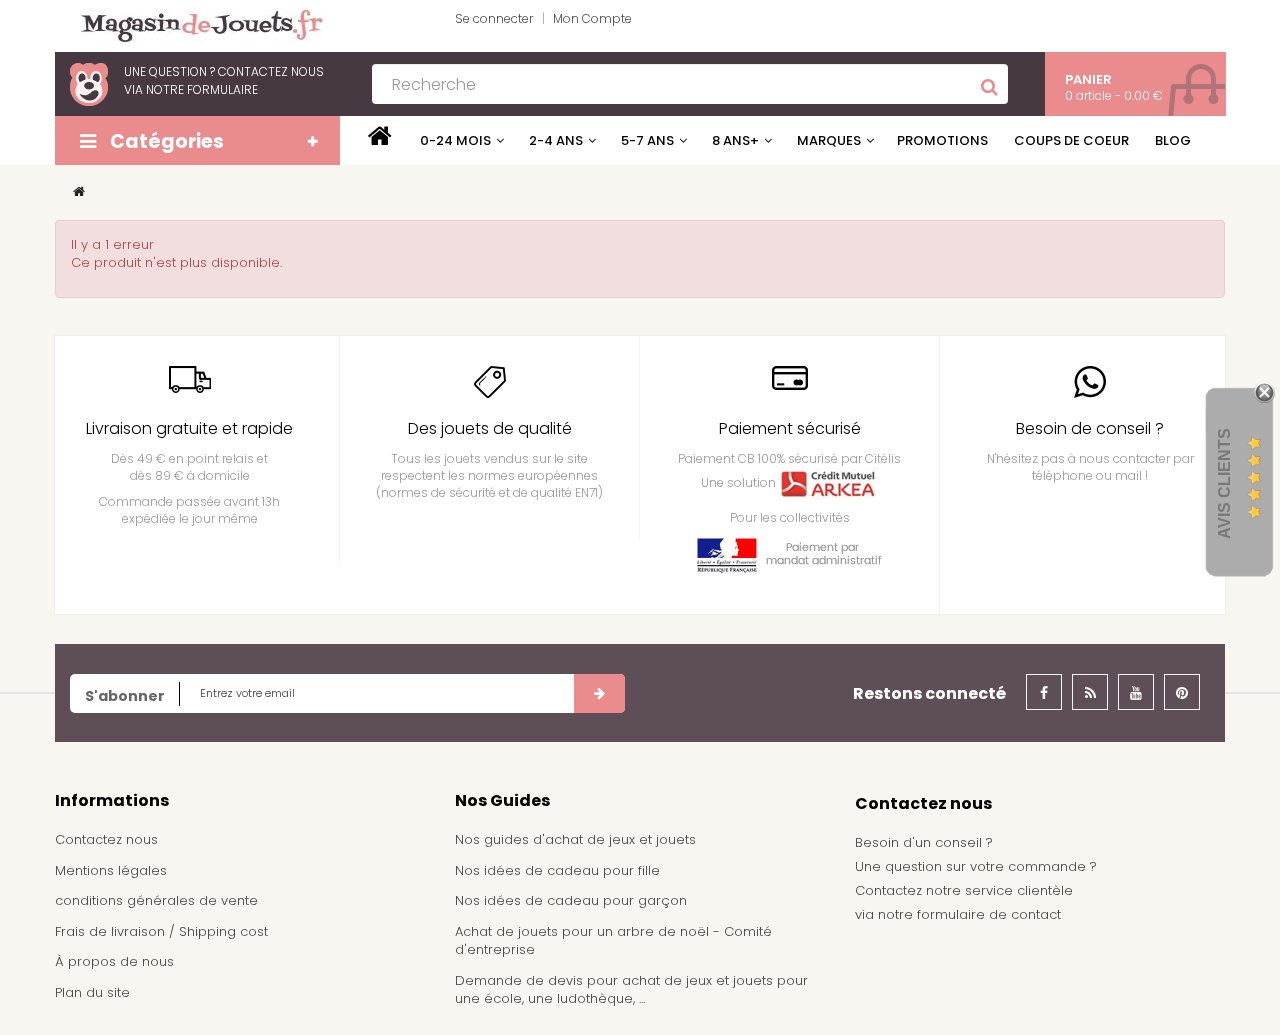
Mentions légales (111, 870)
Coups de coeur (1071, 140)
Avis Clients (1224, 483)
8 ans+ (735, 140)
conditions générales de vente (156, 900)
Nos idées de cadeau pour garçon (571, 900)
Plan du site (92, 992)
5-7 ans (647, 140)
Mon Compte (592, 18)
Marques (829, 140)
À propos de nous (114, 961)
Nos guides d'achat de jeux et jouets (575, 839)
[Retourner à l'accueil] (79, 191)
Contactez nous (106, 839)
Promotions (942, 140)
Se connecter (494, 18)
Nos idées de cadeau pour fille (557, 870)
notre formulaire (202, 89)
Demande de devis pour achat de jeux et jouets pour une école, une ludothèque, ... (631, 990)
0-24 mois (455, 140)
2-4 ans (556, 140)
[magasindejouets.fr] (194, 24)
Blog (1173, 140)
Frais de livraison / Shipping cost (161, 931)
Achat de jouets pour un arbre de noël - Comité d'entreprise (613, 941)
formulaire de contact (989, 914)
